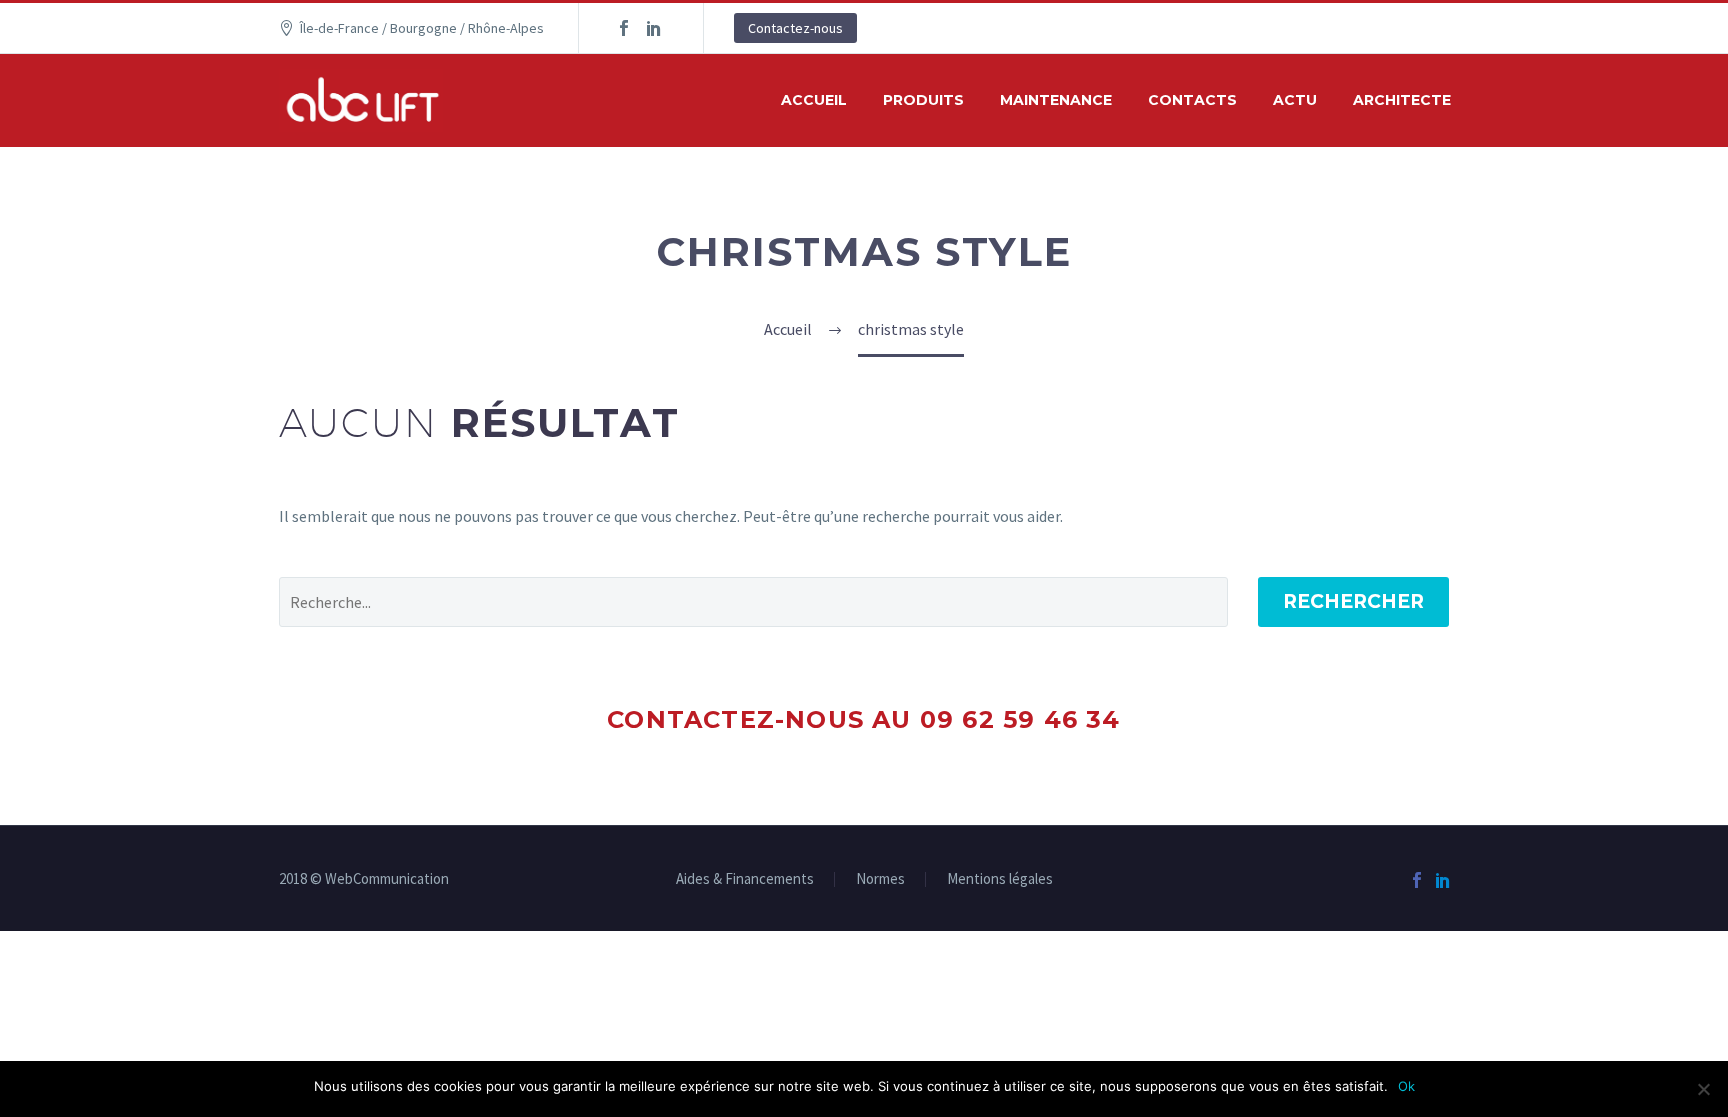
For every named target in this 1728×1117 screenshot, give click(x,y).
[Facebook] (624, 28)
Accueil (814, 100)
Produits (923, 100)
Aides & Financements (745, 879)
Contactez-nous (795, 28)
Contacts (1192, 100)
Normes (880, 879)
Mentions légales (1000, 879)
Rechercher (1353, 601)
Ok (1406, 1086)
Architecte (1402, 100)
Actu (1295, 100)
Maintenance (1056, 100)
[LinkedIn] (654, 28)
